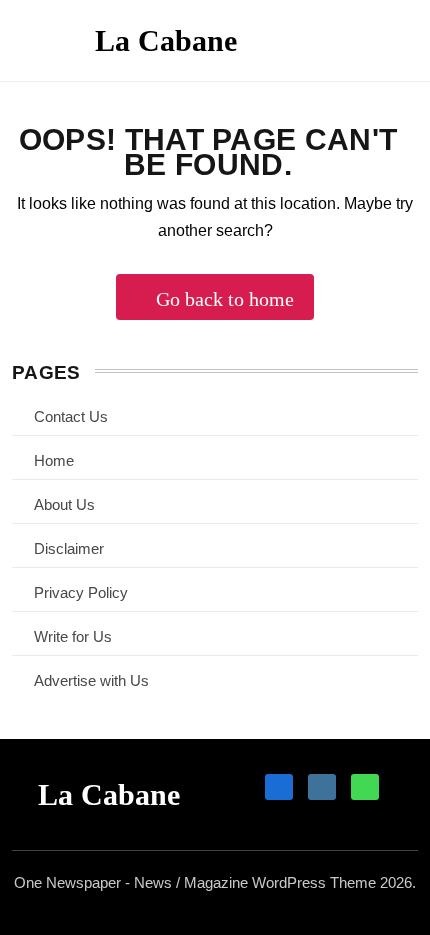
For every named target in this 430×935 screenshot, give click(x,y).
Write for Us (73, 636)
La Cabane (166, 40)
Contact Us (71, 416)
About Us (64, 504)
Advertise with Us (91, 680)
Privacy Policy (81, 592)
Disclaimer (69, 548)
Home (54, 460)
